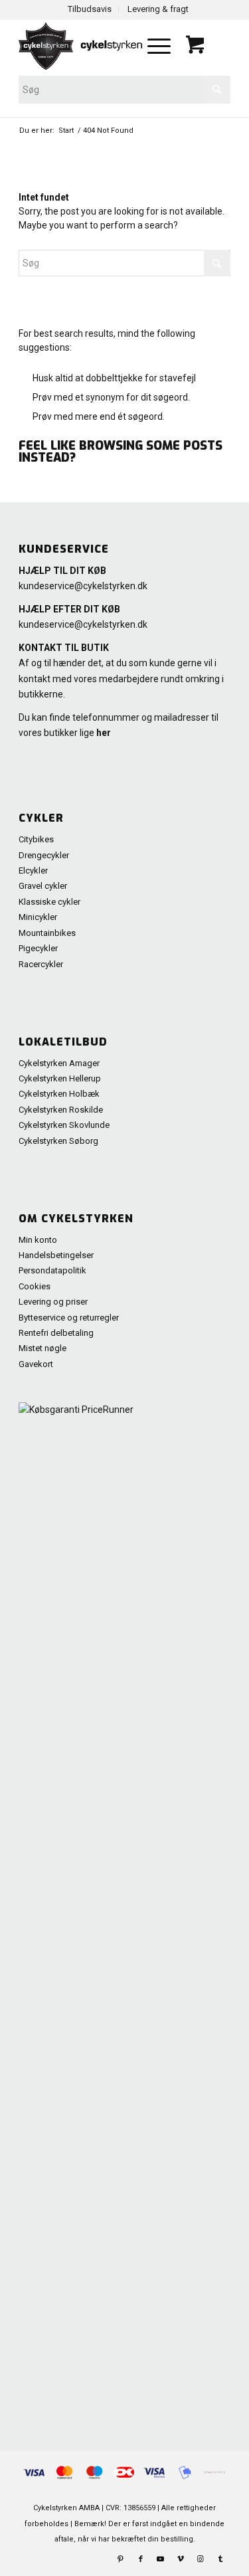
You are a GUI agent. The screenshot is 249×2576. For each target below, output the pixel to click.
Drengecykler (44, 855)
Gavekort (36, 1364)
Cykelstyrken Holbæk (59, 1094)
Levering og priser (53, 1302)
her (104, 733)
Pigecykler (38, 948)
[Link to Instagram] (201, 2559)
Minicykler (38, 917)
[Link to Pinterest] (121, 2559)
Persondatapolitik (52, 1270)
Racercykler (41, 964)
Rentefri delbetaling (56, 1333)
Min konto (38, 1240)
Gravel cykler (43, 886)
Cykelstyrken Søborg (58, 1141)
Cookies (35, 1286)
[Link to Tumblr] (220, 2559)
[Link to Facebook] (141, 2559)
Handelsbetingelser (56, 1255)
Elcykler (33, 871)
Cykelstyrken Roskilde (61, 1110)
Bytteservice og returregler (69, 1318)
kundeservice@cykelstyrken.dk (83, 586)
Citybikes (36, 839)
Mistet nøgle (42, 1348)
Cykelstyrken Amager (59, 1063)
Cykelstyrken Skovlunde (64, 1125)
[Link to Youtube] (161, 2559)
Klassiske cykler (49, 902)
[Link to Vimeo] (181, 2559)
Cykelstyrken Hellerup (60, 1078)
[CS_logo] (82, 46)
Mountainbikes (47, 933)
